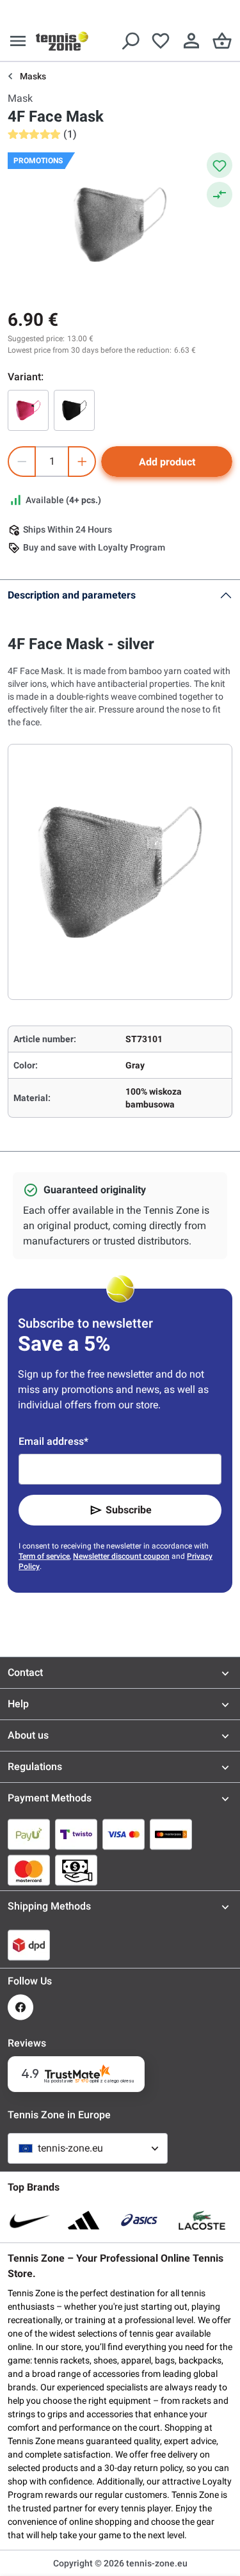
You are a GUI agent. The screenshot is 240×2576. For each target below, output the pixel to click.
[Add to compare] (220, 195)
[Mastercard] (29, 1870)
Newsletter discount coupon (121, 1556)
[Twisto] (76, 1834)
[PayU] (29, 1834)
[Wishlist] (161, 41)
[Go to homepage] (62, 41)
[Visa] (124, 1834)
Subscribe (129, 1510)
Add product (167, 462)
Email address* (53, 1441)
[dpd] (29, 1945)
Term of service (44, 1556)
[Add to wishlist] (220, 165)
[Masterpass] (171, 1834)
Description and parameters (72, 595)
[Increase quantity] (82, 462)
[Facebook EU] (20, 2007)
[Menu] (18, 41)
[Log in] (191, 41)
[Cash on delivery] (76, 1870)
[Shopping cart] (222, 41)
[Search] (130, 41)
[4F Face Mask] (28, 410)
